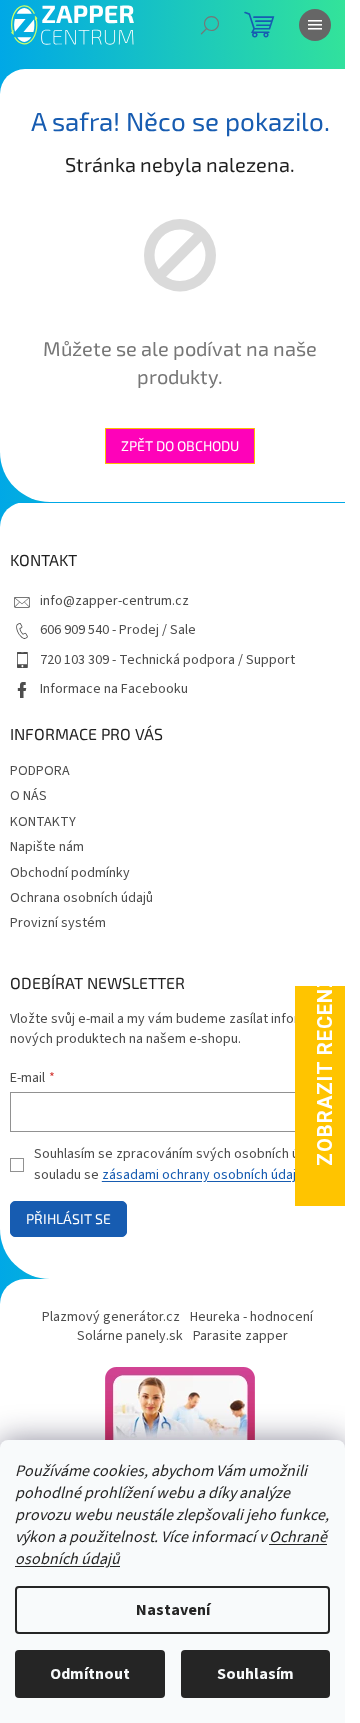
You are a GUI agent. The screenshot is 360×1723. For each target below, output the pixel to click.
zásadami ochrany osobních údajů (202, 1175)
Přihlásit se (68, 1218)
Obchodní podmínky (70, 873)
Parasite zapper (240, 1336)
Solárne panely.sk (130, 1336)
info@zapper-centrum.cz (114, 601)
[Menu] (315, 25)
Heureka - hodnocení (251, 1317)
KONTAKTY (43, 822)
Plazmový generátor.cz (111, 1317)
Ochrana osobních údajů (81, 898)
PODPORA (40, 771)
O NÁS (28, 796)
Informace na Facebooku (114, 689)
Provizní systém (58, 923)
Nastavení (173, 1610)
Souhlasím (255, 1674)
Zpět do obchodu (180, 445)
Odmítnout (90, 1674)
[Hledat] (210, 25)
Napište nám (47, 847)
